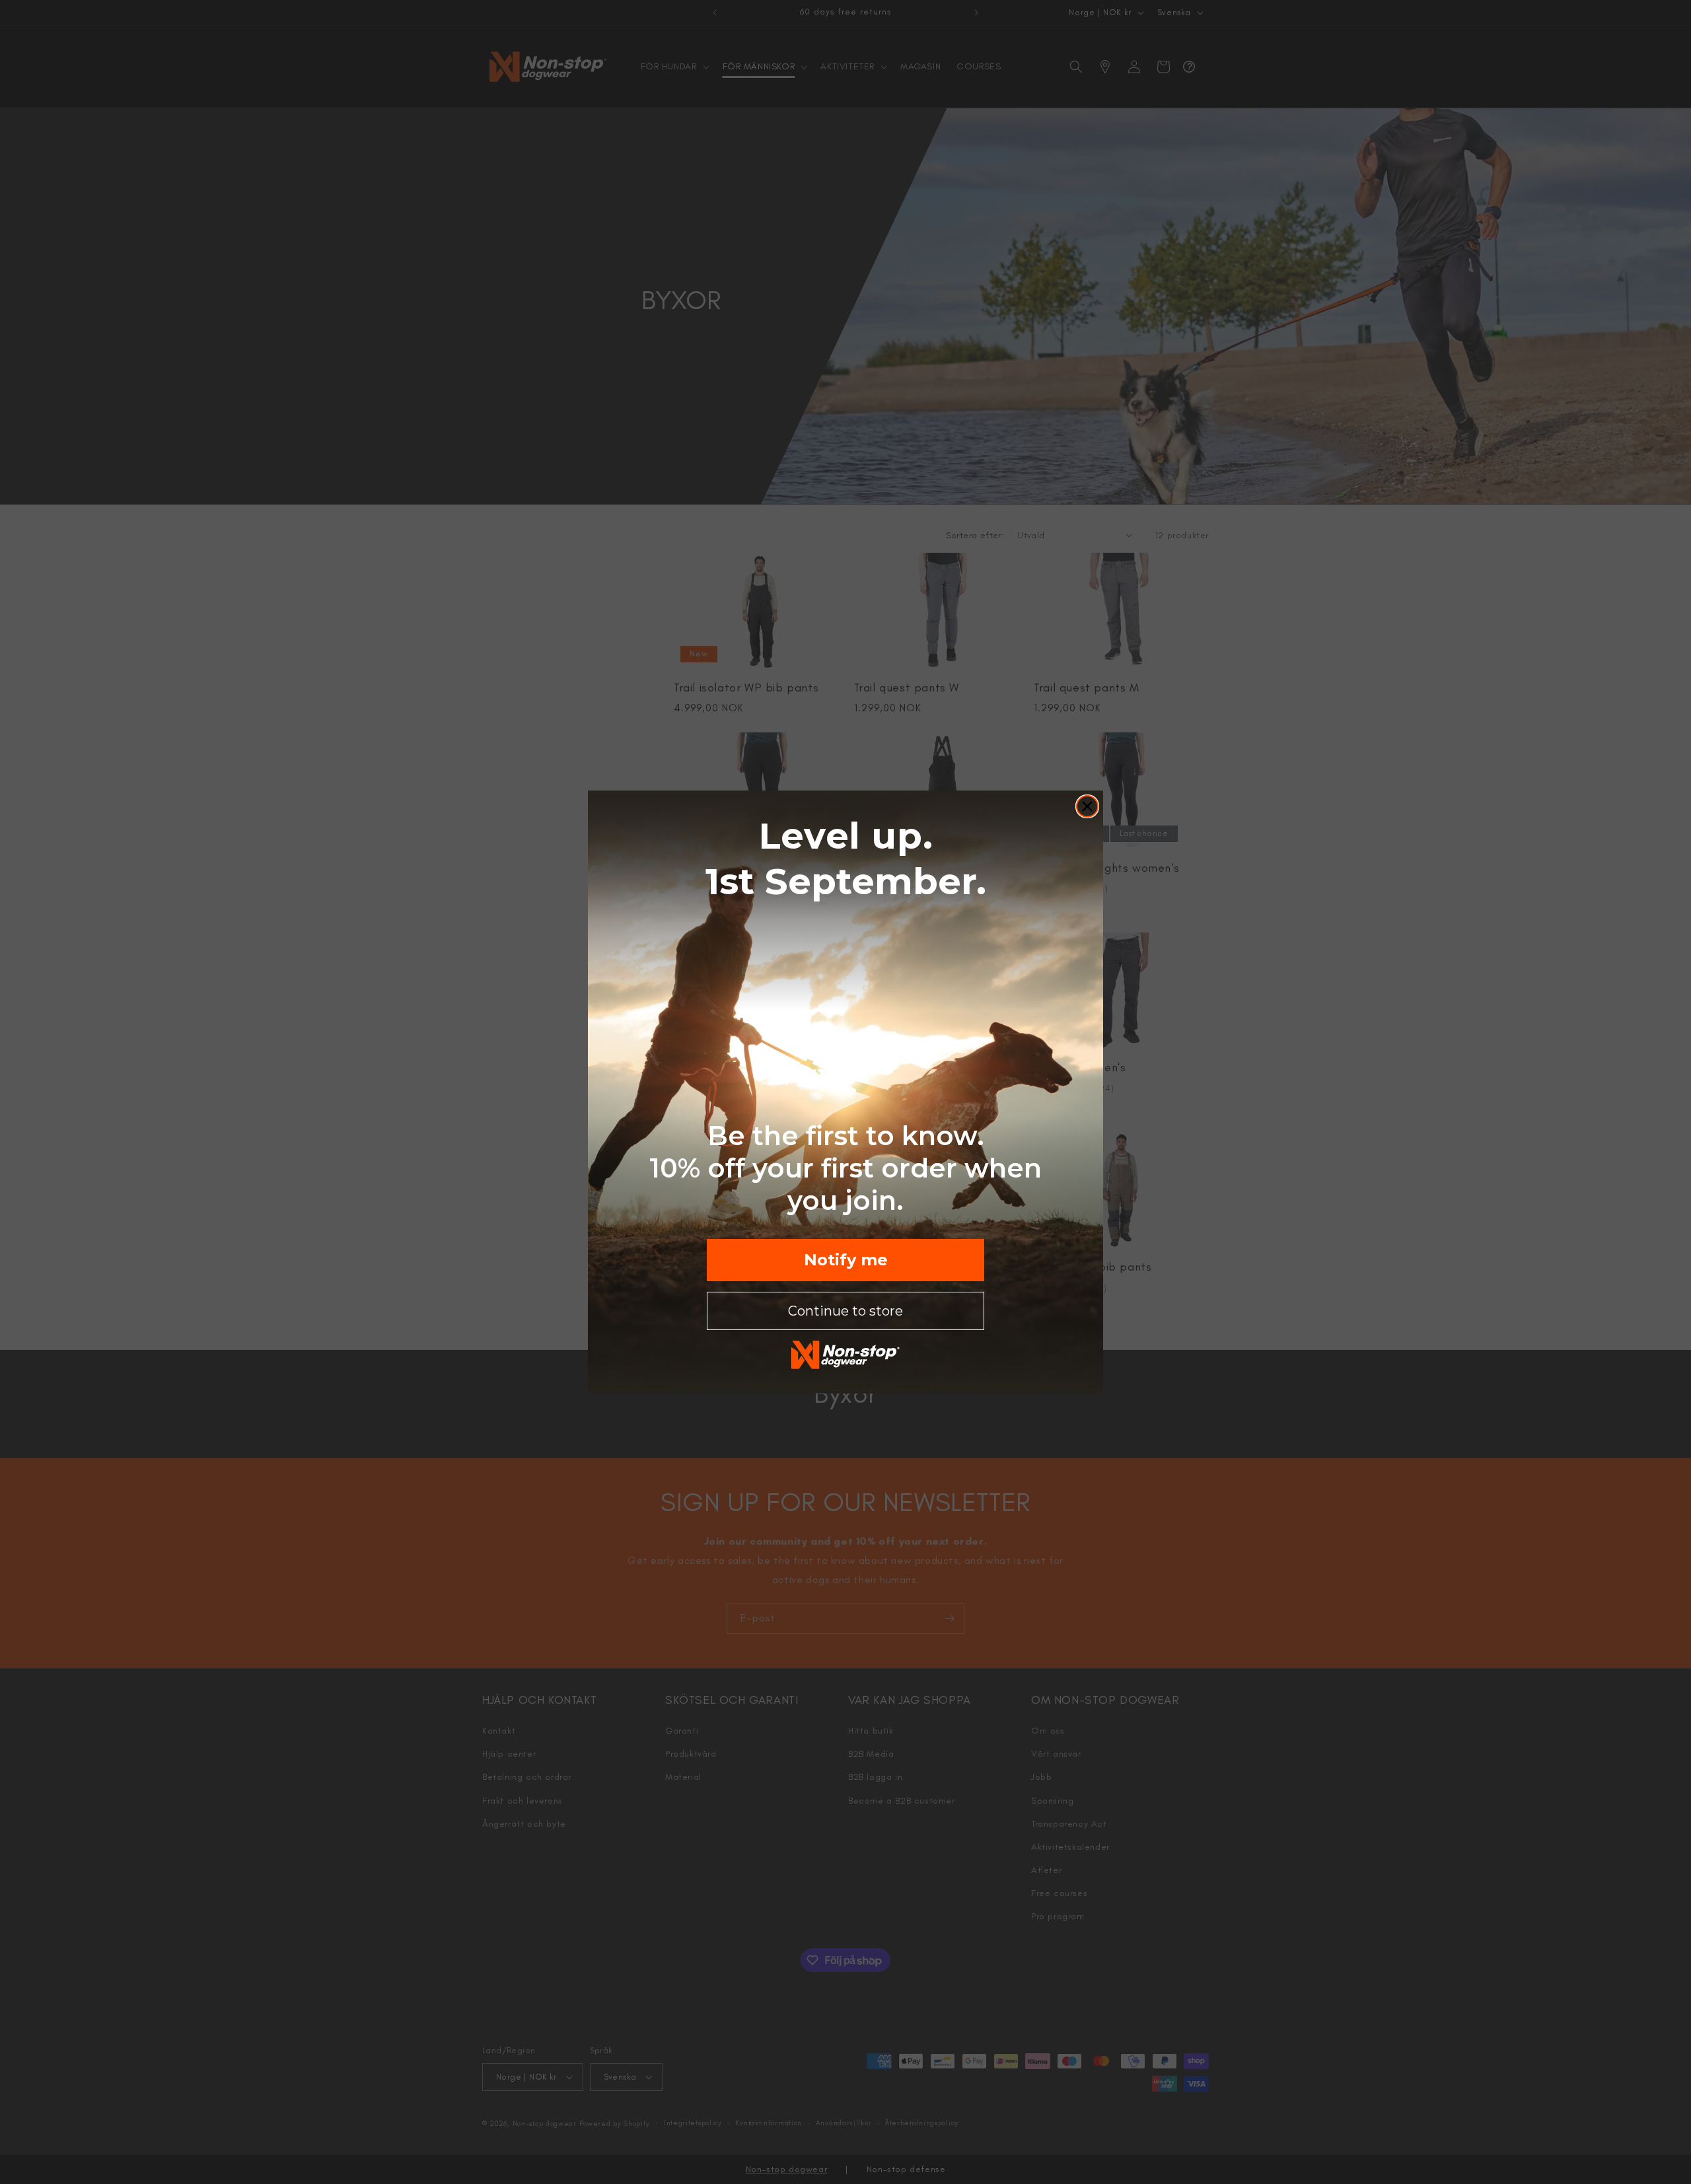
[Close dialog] (1087, 806)
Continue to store (845, 1311)
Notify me (846, 1260)
